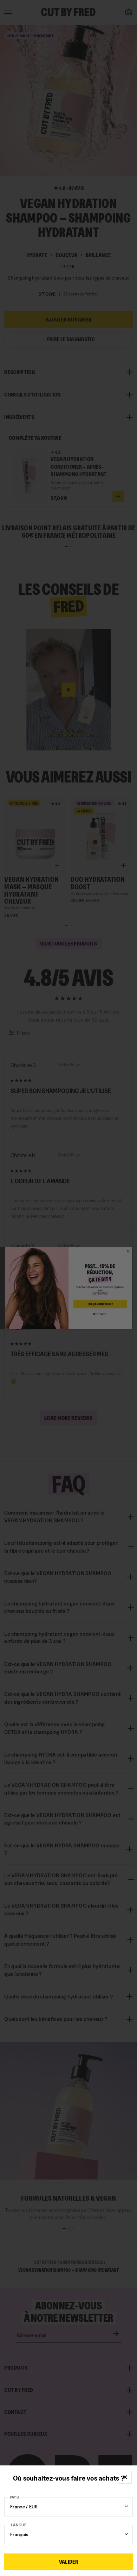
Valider (68, 2562)
